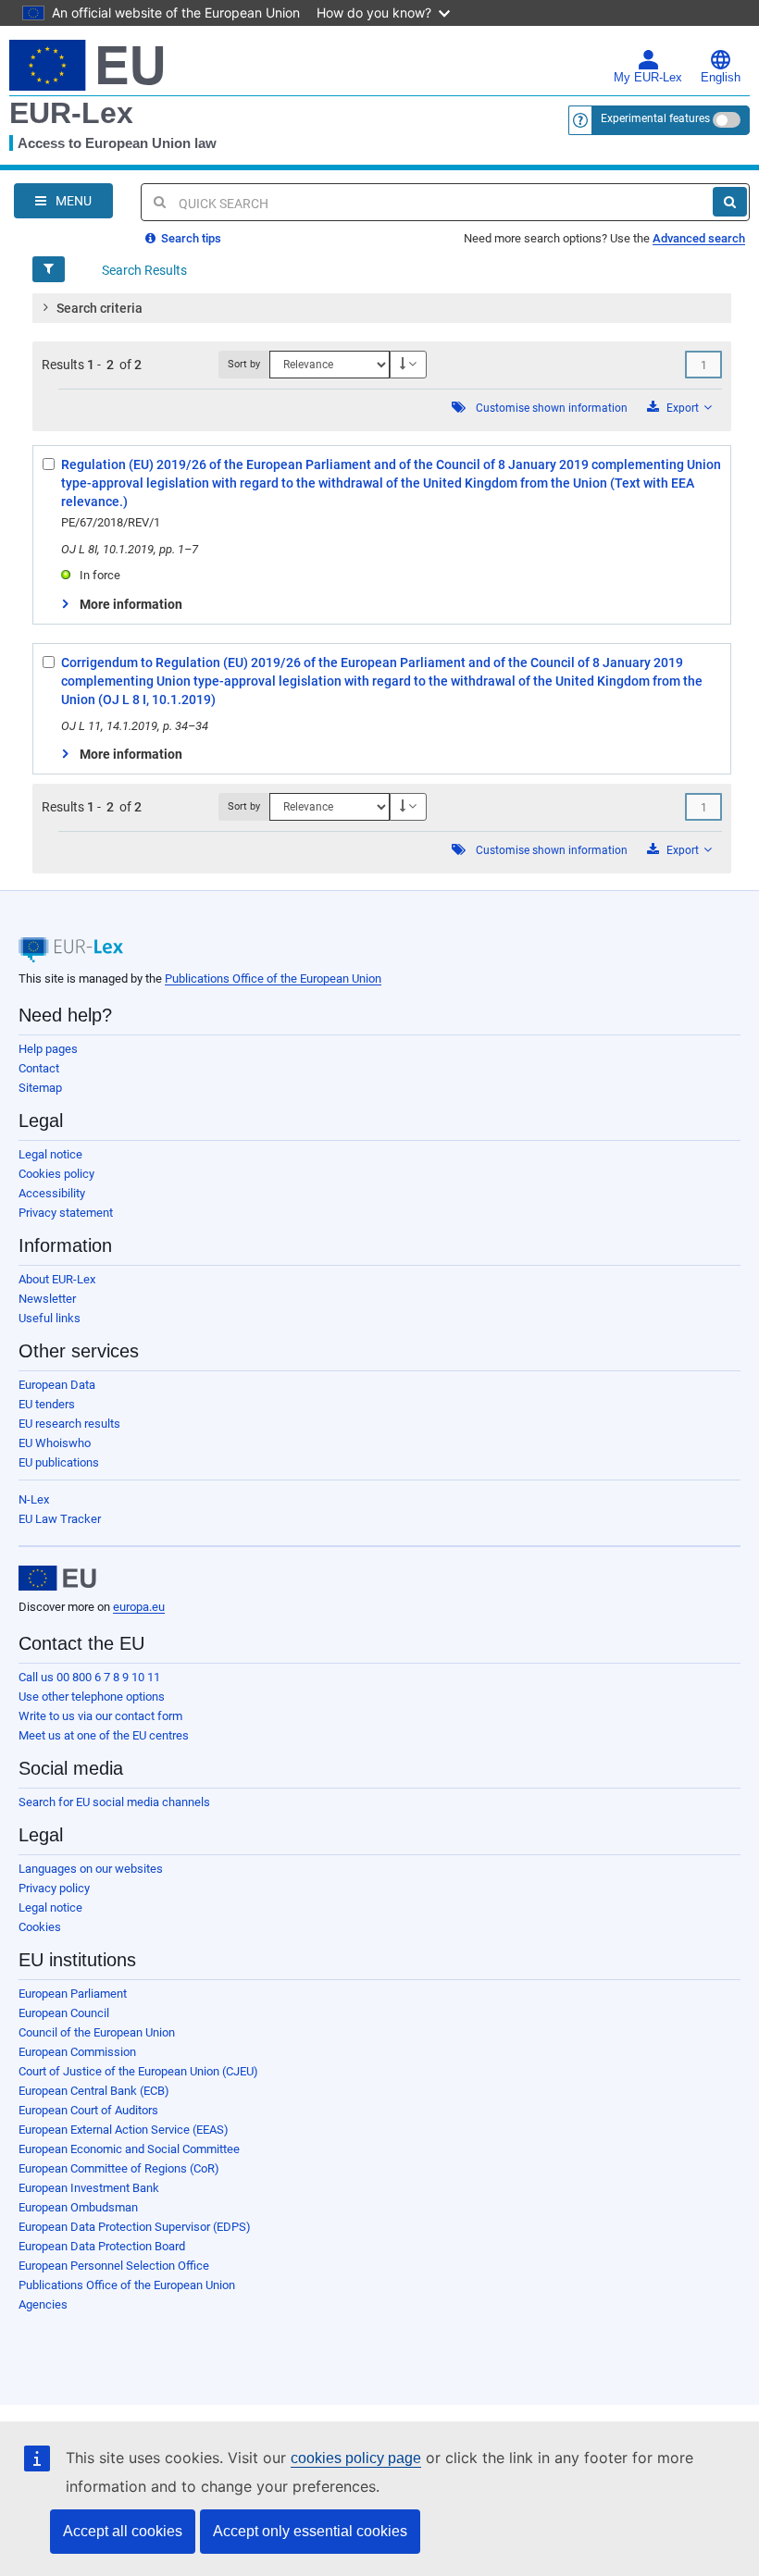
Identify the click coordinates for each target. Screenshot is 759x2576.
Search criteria (100, 308)
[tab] (382, 308)
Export (683, 408)
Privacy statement (66, 1213)
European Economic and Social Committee (129, 2149)
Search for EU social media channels (114, 1802)
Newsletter (47, 1299)
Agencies (43, 2304)
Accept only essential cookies (310, 2531)
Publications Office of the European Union (273, 978)
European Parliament (73, 1994)
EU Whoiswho (55, 1443)
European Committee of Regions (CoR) (119, 2168)
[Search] (730, 202)
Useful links (50, 1318)
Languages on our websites (91, 1869)
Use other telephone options (92, 1697)
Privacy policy (54, 1888)
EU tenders (47, 1404)
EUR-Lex (71, 113)
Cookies (40, 1927)
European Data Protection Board (102, 2246)
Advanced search (699, 238)
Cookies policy (56, 1174)
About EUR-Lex (57, 1279)
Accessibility (52, 1193)
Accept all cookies (123, 2531)
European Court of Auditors (88, 2110)
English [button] (721, 78)
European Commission (77, 2052)
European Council (64, 2013)
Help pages (48, 1049)
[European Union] (57, 1579)
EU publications (59, 1462)
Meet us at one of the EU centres (104, 1735)
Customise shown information (552, 408)
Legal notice (50, 1154)
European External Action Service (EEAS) (124, 2130)
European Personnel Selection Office (114, 2266)
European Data (57, 1385)
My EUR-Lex (648, 78)
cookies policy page (356, 2458)
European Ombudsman (78, 2207)
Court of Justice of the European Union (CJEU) (138, 2071)
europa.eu (139, 1607)
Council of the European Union (97, 2032)
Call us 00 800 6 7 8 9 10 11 (89, 1677)
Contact (39, 1068)
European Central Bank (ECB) (94, 2091)
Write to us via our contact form (100, 1716)
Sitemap (40, 1088)
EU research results (69, 1424)
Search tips (190, 238)
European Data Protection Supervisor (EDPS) (135, 2227)
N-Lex (34, 1499)
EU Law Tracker (60, 1519)
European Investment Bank (89, 2188)
